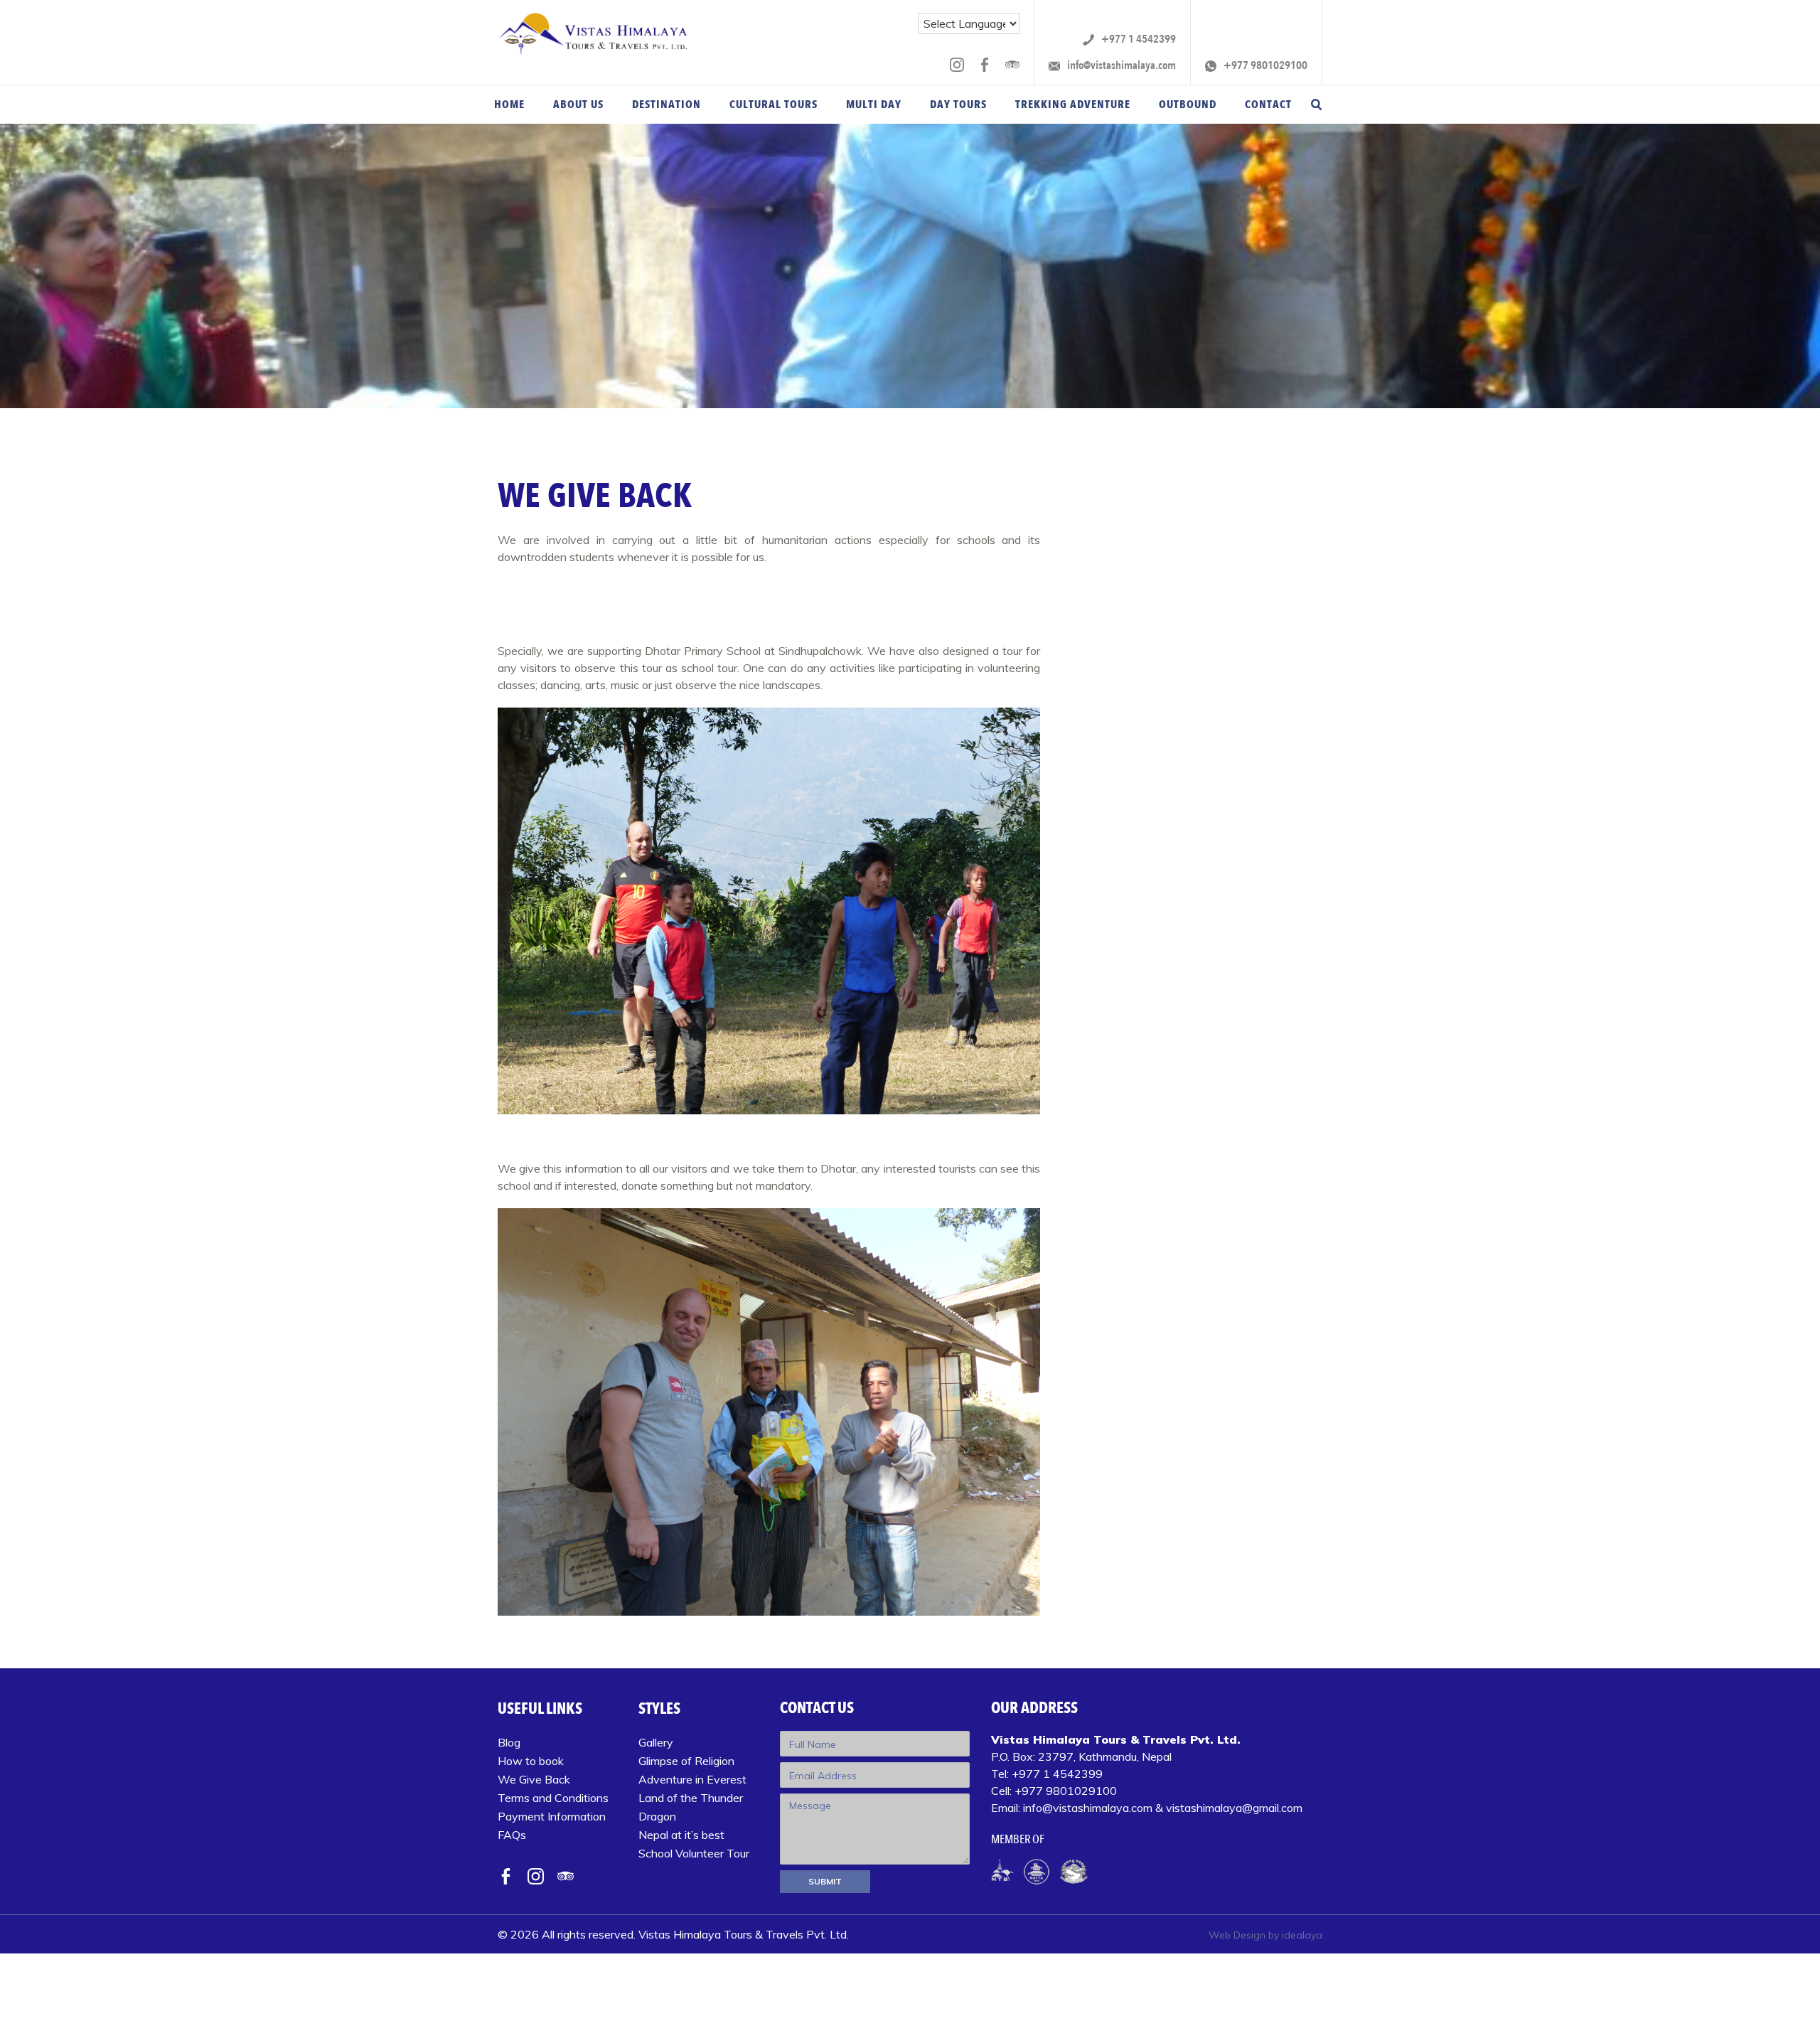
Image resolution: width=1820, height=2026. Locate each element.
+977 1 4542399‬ (1137, 39)
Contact (1268, 105)
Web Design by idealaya (1265, 1935)
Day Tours (958, 105)
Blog (509, 1742)
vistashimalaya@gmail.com (1234, 1808)
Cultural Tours (773, 105)
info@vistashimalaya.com (1120, 66)
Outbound (1188, 105)
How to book (531, 1761)
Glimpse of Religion (686, 1761)
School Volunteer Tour (694, 1853)
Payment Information (552, 1816)
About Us (578, 105)
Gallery (656, 1742)
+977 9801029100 (1264, 66)
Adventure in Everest (692, 1779)
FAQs (512, 1835)
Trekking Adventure (1073, 105)
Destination (667, 105)
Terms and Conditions (553, 1798)
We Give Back (534, 1779)
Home (509, 105)
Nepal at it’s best (681, 1835)
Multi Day (874, 105)
